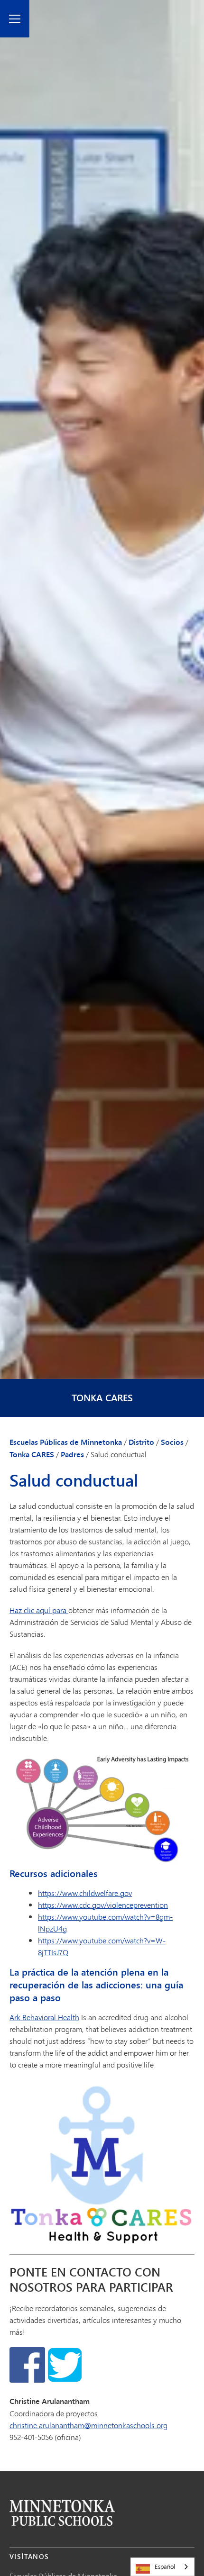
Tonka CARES (102, 1398)
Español (165, 2567)
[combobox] (162, 2567)
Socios (172, 1442)
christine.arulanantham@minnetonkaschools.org (88, 2425)
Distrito (141, 1442)
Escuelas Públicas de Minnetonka (66, 1442)
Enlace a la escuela (62, 2513)
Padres (72, 1454)
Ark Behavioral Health (44, 2017)
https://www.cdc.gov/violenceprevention (103, 1905)
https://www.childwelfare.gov (85, 1893)
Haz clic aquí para (39, 1610)
